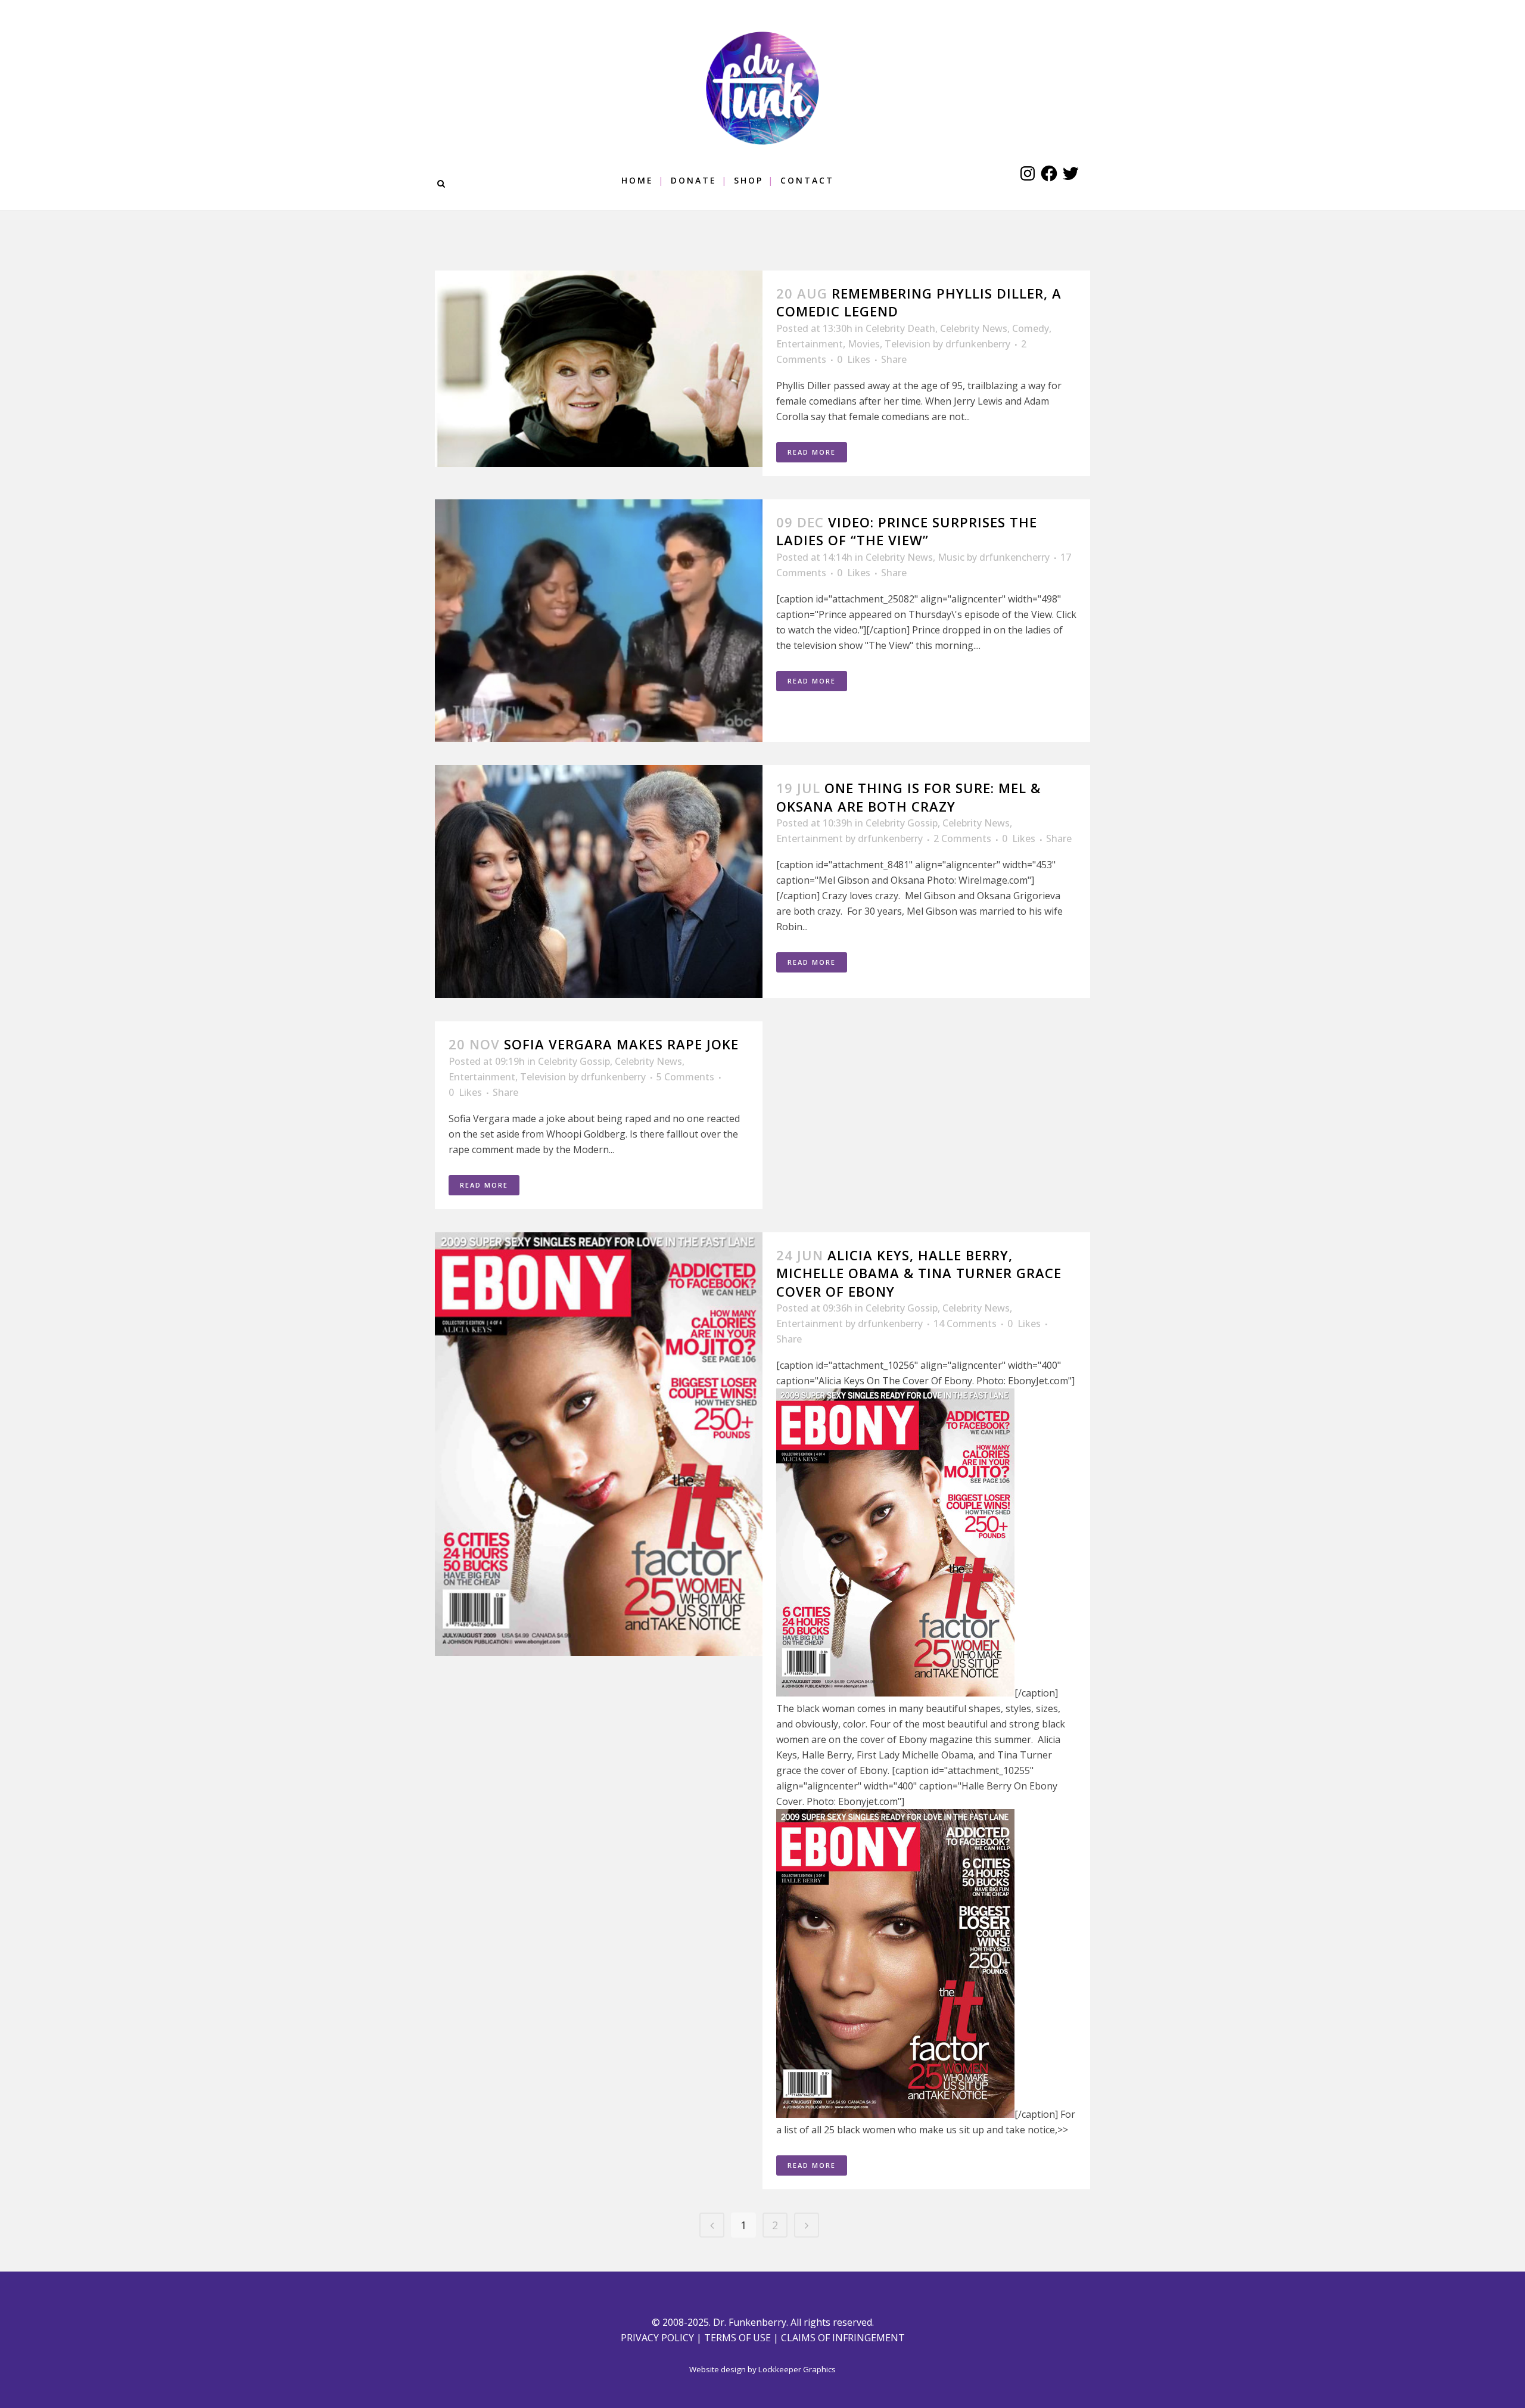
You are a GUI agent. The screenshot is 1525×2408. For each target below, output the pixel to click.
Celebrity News (974, 328)
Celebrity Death (900, 328)
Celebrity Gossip (902, 823)
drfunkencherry (1014, 557)
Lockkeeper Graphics (797, 2369)
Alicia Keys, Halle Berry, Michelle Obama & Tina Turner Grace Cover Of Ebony (919, 1273)
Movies (864, 344)
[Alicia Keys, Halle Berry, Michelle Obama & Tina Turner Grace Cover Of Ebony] (599, 1444)
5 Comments (685, 1077)
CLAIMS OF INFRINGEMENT (843, 2338)
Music (951, 557)
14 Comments (965, 1323)
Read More (812, 452)
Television (908, 344)
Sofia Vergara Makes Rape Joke (621, 1044)
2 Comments (962, 838)
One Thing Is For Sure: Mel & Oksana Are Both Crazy (908, 797)
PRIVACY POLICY (657, 2338)
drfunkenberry (978, 344)
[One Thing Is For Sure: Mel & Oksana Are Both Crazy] (599, 882)
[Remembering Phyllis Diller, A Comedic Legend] (599, 369)
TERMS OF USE (737, 2338)
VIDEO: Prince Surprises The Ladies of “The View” (907, 531)
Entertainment (810, 344)
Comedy (1031, 328)
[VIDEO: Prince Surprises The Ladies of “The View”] (599, 621)
